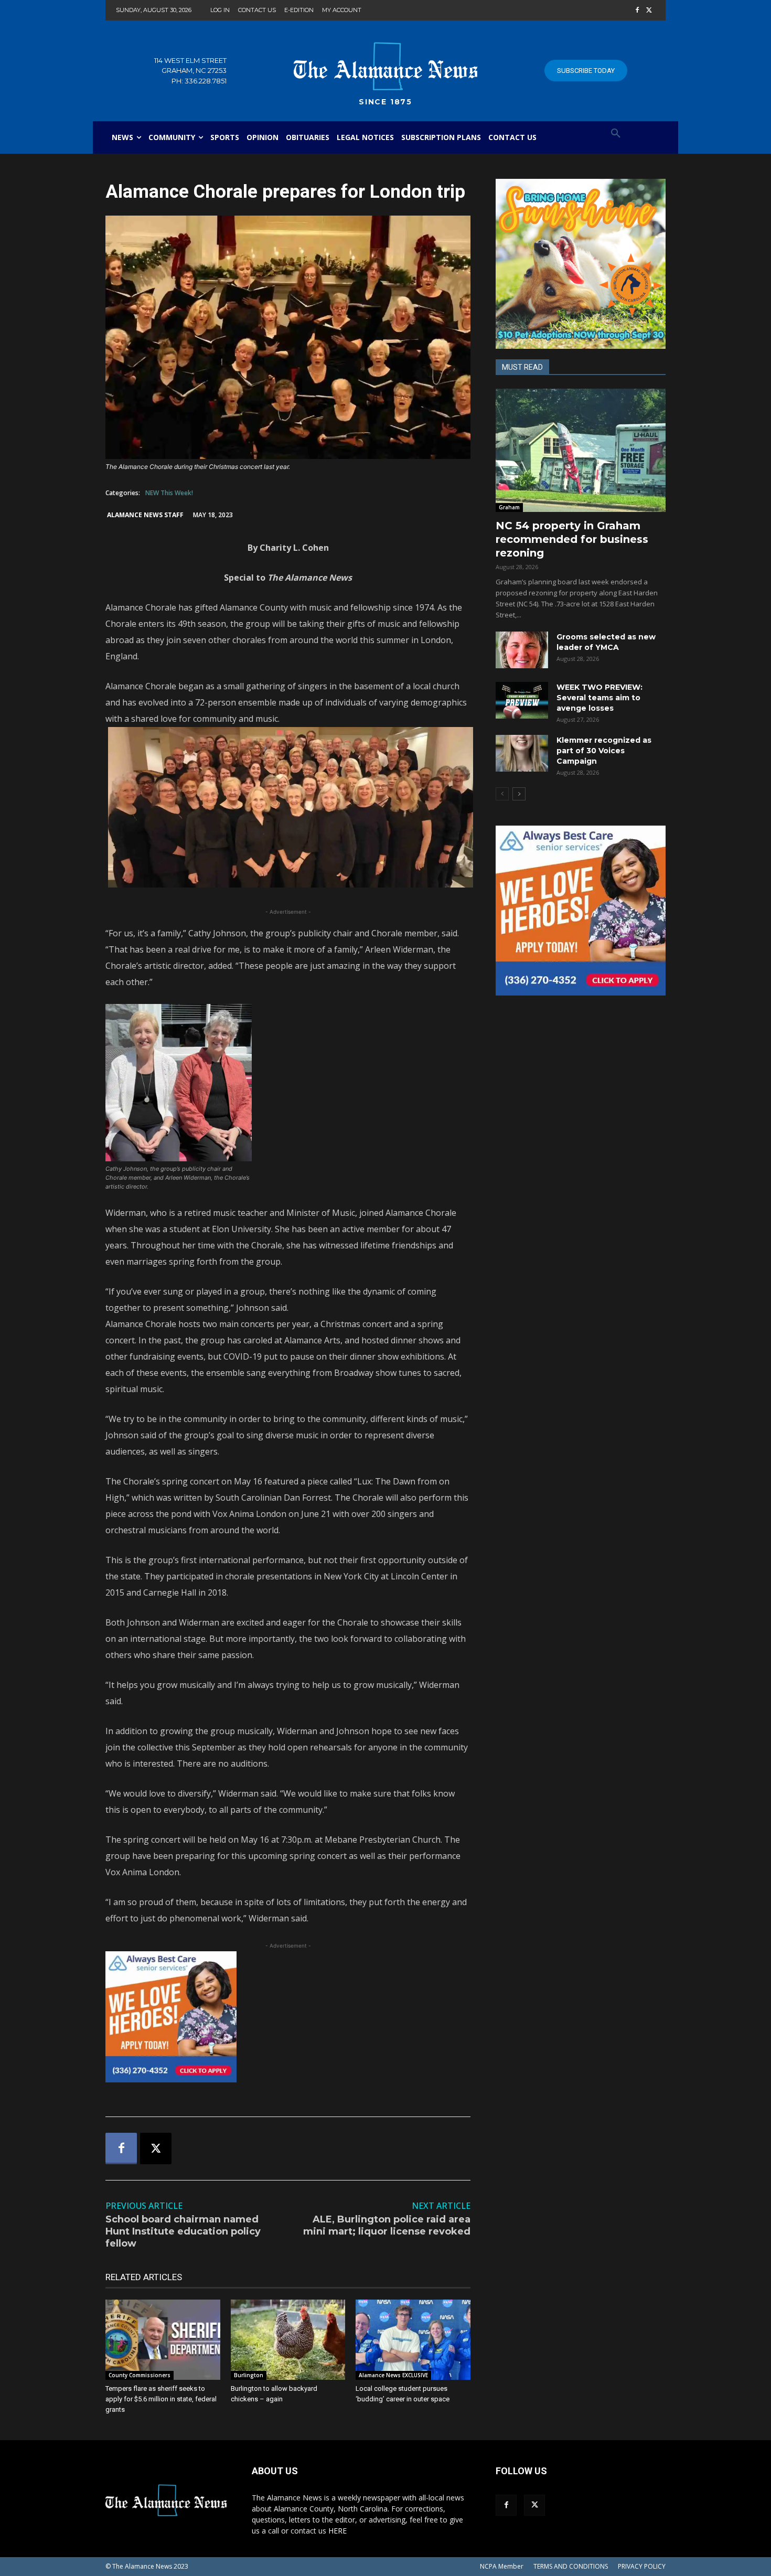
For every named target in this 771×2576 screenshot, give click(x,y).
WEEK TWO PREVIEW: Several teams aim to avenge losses (599, 698)
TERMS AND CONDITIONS (571, 2566)
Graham (509, 507)
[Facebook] (637, 11)
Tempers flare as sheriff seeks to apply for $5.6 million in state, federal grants (161, 2399)
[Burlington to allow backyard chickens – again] (288, 2340)
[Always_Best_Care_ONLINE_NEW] (288, 2017)
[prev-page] (502, 794)
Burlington (249, 2375)
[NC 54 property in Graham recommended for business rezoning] (581, 450)
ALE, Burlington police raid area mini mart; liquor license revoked (387, 2225)
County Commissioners (140, 2375)
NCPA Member (502, 2566)
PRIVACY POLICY (642, 2566)
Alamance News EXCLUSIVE (393, 2375)
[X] (649, 11)
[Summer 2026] (581, 264)
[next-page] (519, 794)
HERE (338, 2531)
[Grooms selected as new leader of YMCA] (522, 650)
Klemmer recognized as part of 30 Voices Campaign (604, 751)
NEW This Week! (169, 493)
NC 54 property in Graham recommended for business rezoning (572, 539)
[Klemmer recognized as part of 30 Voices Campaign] (522, 753)
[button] (616, 134)
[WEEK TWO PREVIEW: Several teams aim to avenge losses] (522, 700)
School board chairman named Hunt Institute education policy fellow (183, 2232)
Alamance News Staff (145, 515)
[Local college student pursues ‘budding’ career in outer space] (413, 2340)
